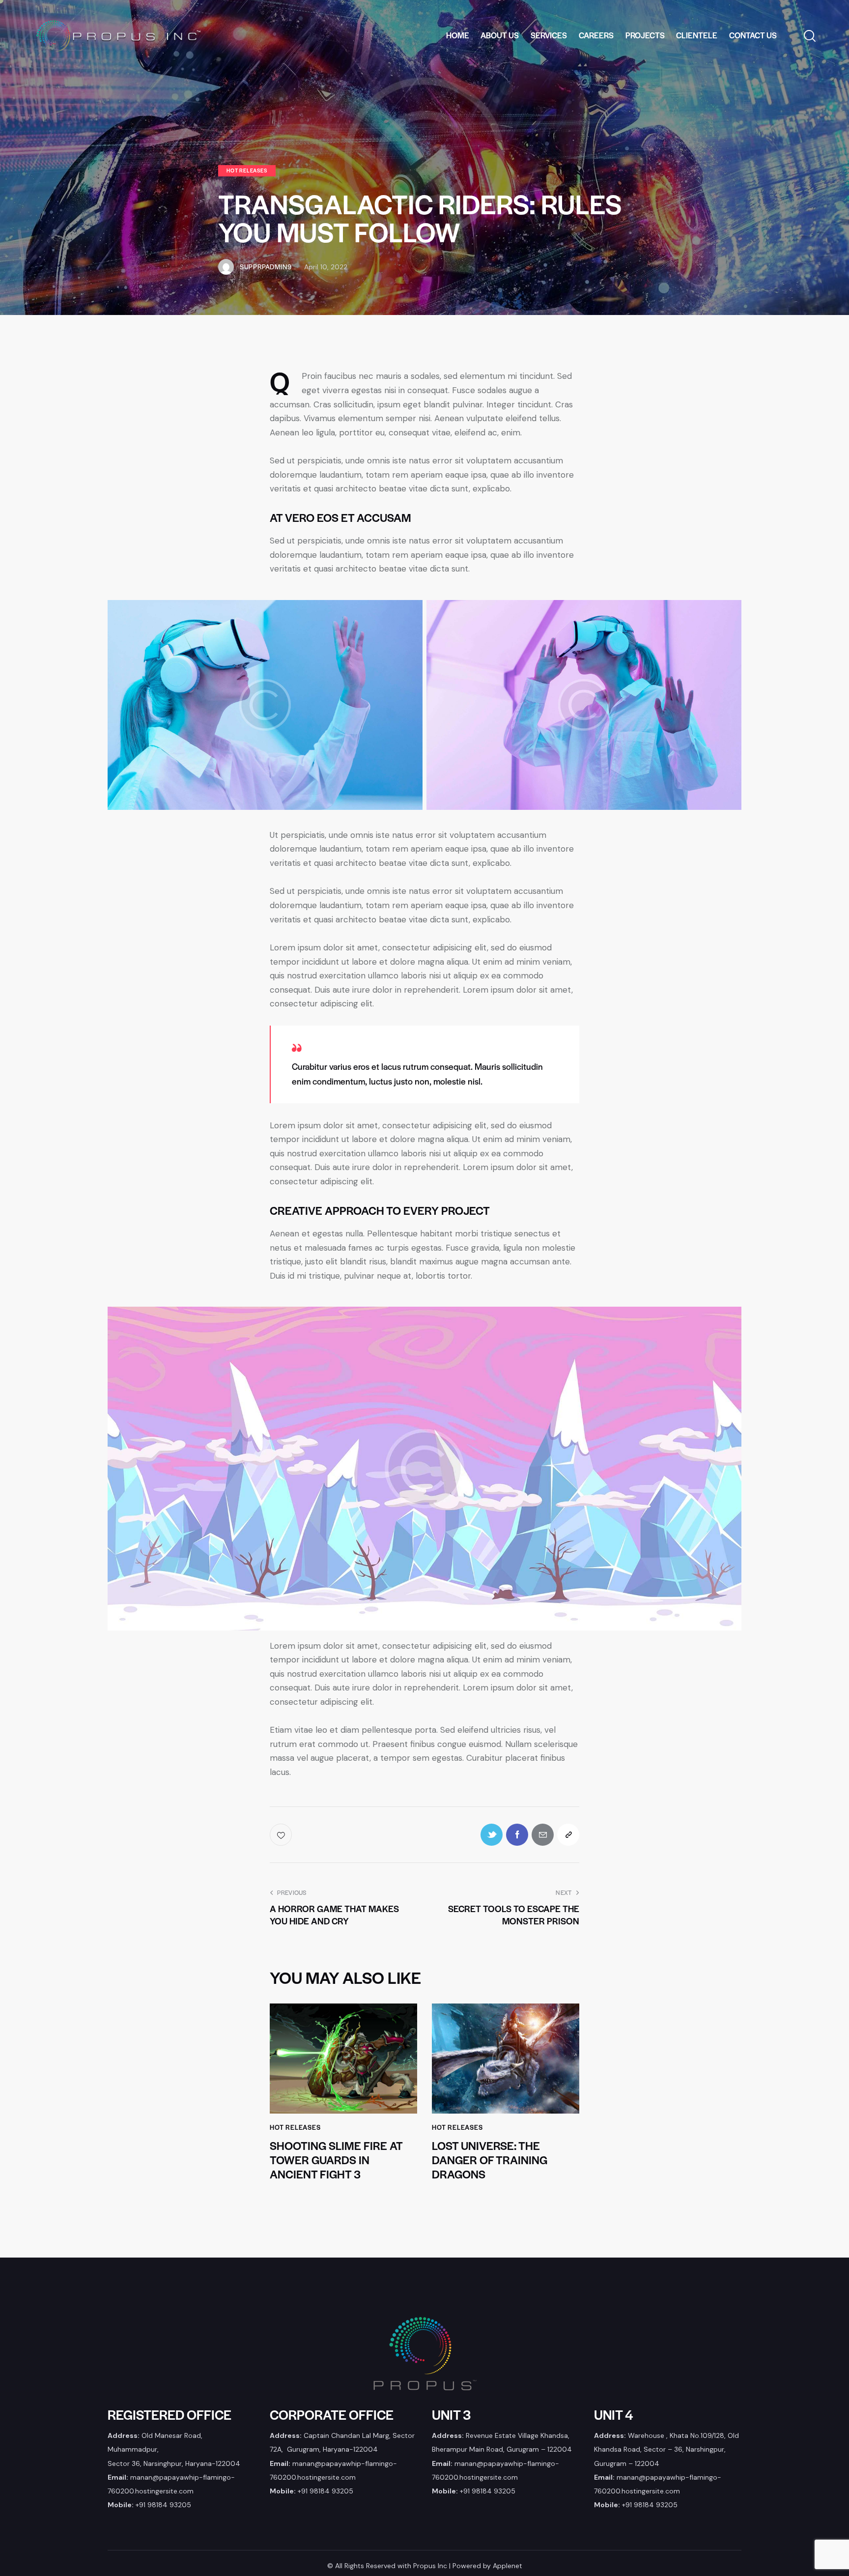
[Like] (282, 1835)
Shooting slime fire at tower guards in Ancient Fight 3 (336, 2160)
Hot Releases (247, 170)
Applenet (508, 2566)
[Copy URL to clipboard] (568, 1835)
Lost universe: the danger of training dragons (490, 2160)
